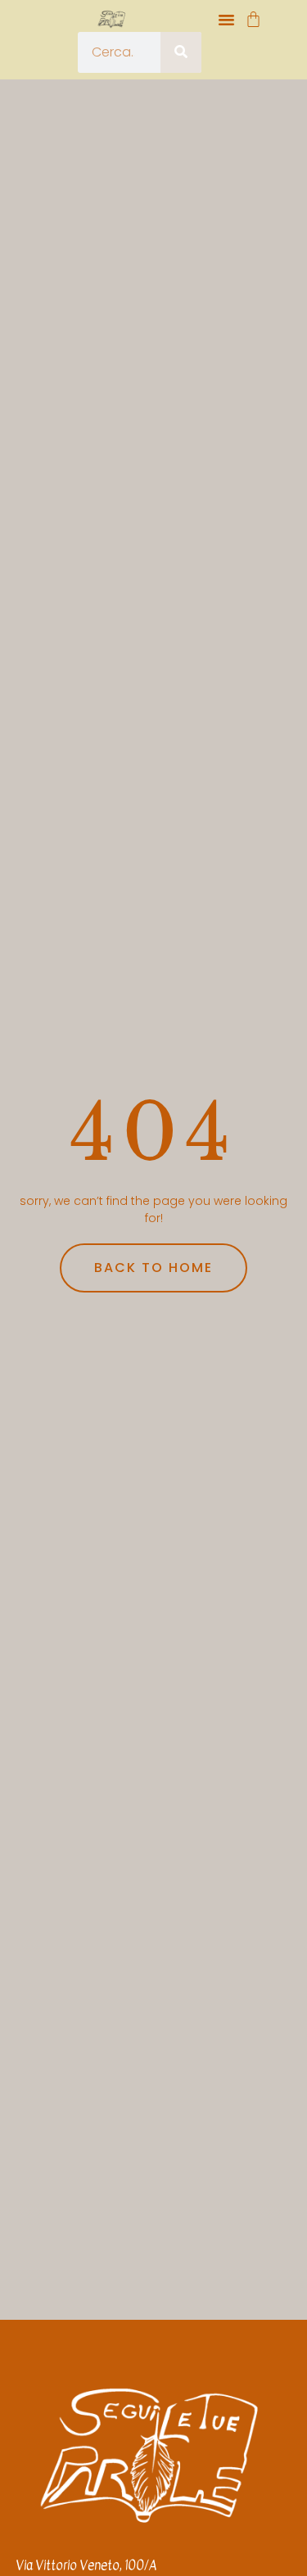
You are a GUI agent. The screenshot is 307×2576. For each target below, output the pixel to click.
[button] (227, 20)
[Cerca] (181, 52)
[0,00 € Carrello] (253, 19)
